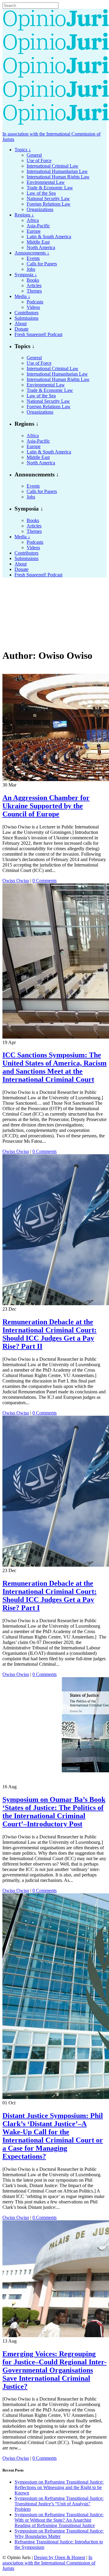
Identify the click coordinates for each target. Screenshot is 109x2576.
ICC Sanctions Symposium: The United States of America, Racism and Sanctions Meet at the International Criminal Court (54, 1067)
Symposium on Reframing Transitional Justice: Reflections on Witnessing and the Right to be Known (59, 2487)
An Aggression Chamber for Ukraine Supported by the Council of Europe (46, 806)
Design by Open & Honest (59, 2557)
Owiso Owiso (16, 881)
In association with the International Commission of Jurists (49, 2563)
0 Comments (45, 881)
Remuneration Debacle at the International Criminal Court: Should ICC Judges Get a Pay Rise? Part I (50, 1596)
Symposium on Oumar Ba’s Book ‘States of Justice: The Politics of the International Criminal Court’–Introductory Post (54, 1812)
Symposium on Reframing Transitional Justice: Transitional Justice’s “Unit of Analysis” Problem (59, 2504)
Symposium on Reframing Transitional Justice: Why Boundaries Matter (59, 2534)
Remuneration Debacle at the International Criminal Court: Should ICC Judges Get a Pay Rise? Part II (50, 1334)
